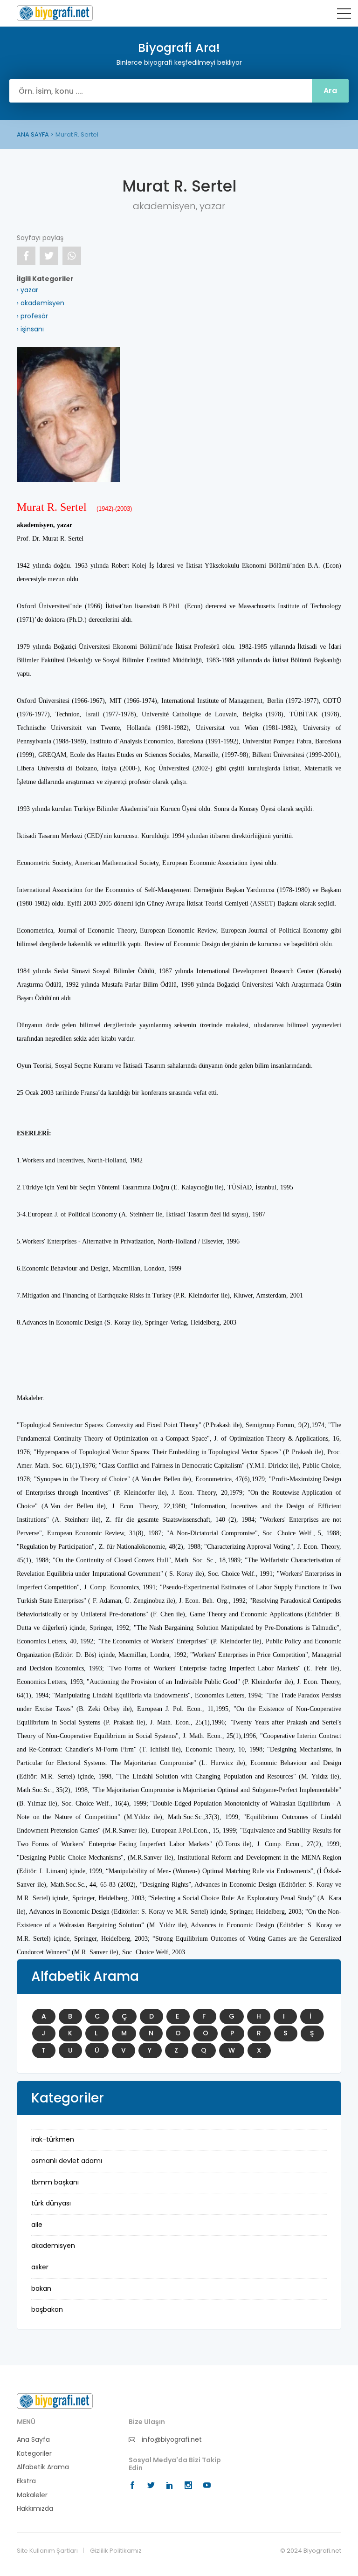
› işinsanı (30, 329)
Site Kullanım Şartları (47, 2551)
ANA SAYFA (33, 134)
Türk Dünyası (51, 2203)
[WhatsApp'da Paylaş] (72, 256)
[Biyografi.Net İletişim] (55, 2401)
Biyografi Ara (55, 13)
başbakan (47, 2309)
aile (37, 2225)
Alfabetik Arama (43, 2467)
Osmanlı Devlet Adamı (67, 2161)
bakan (41, 2288)
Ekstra (26, 2481)
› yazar (28, 290)
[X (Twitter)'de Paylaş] (49, 256)
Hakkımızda (35, 2509)
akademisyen (53, 2246)
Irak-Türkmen (53, 2139)
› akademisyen (41, 303)
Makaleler (32, 2495)
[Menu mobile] (344, 15)
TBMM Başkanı (55, 2182)
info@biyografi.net (171, 2440)
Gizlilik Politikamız (116, 2551)
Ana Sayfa (33, 2440)
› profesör (32, 316)
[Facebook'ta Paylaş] (26, 256)
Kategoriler (34, 2454)
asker (40, 2267)
